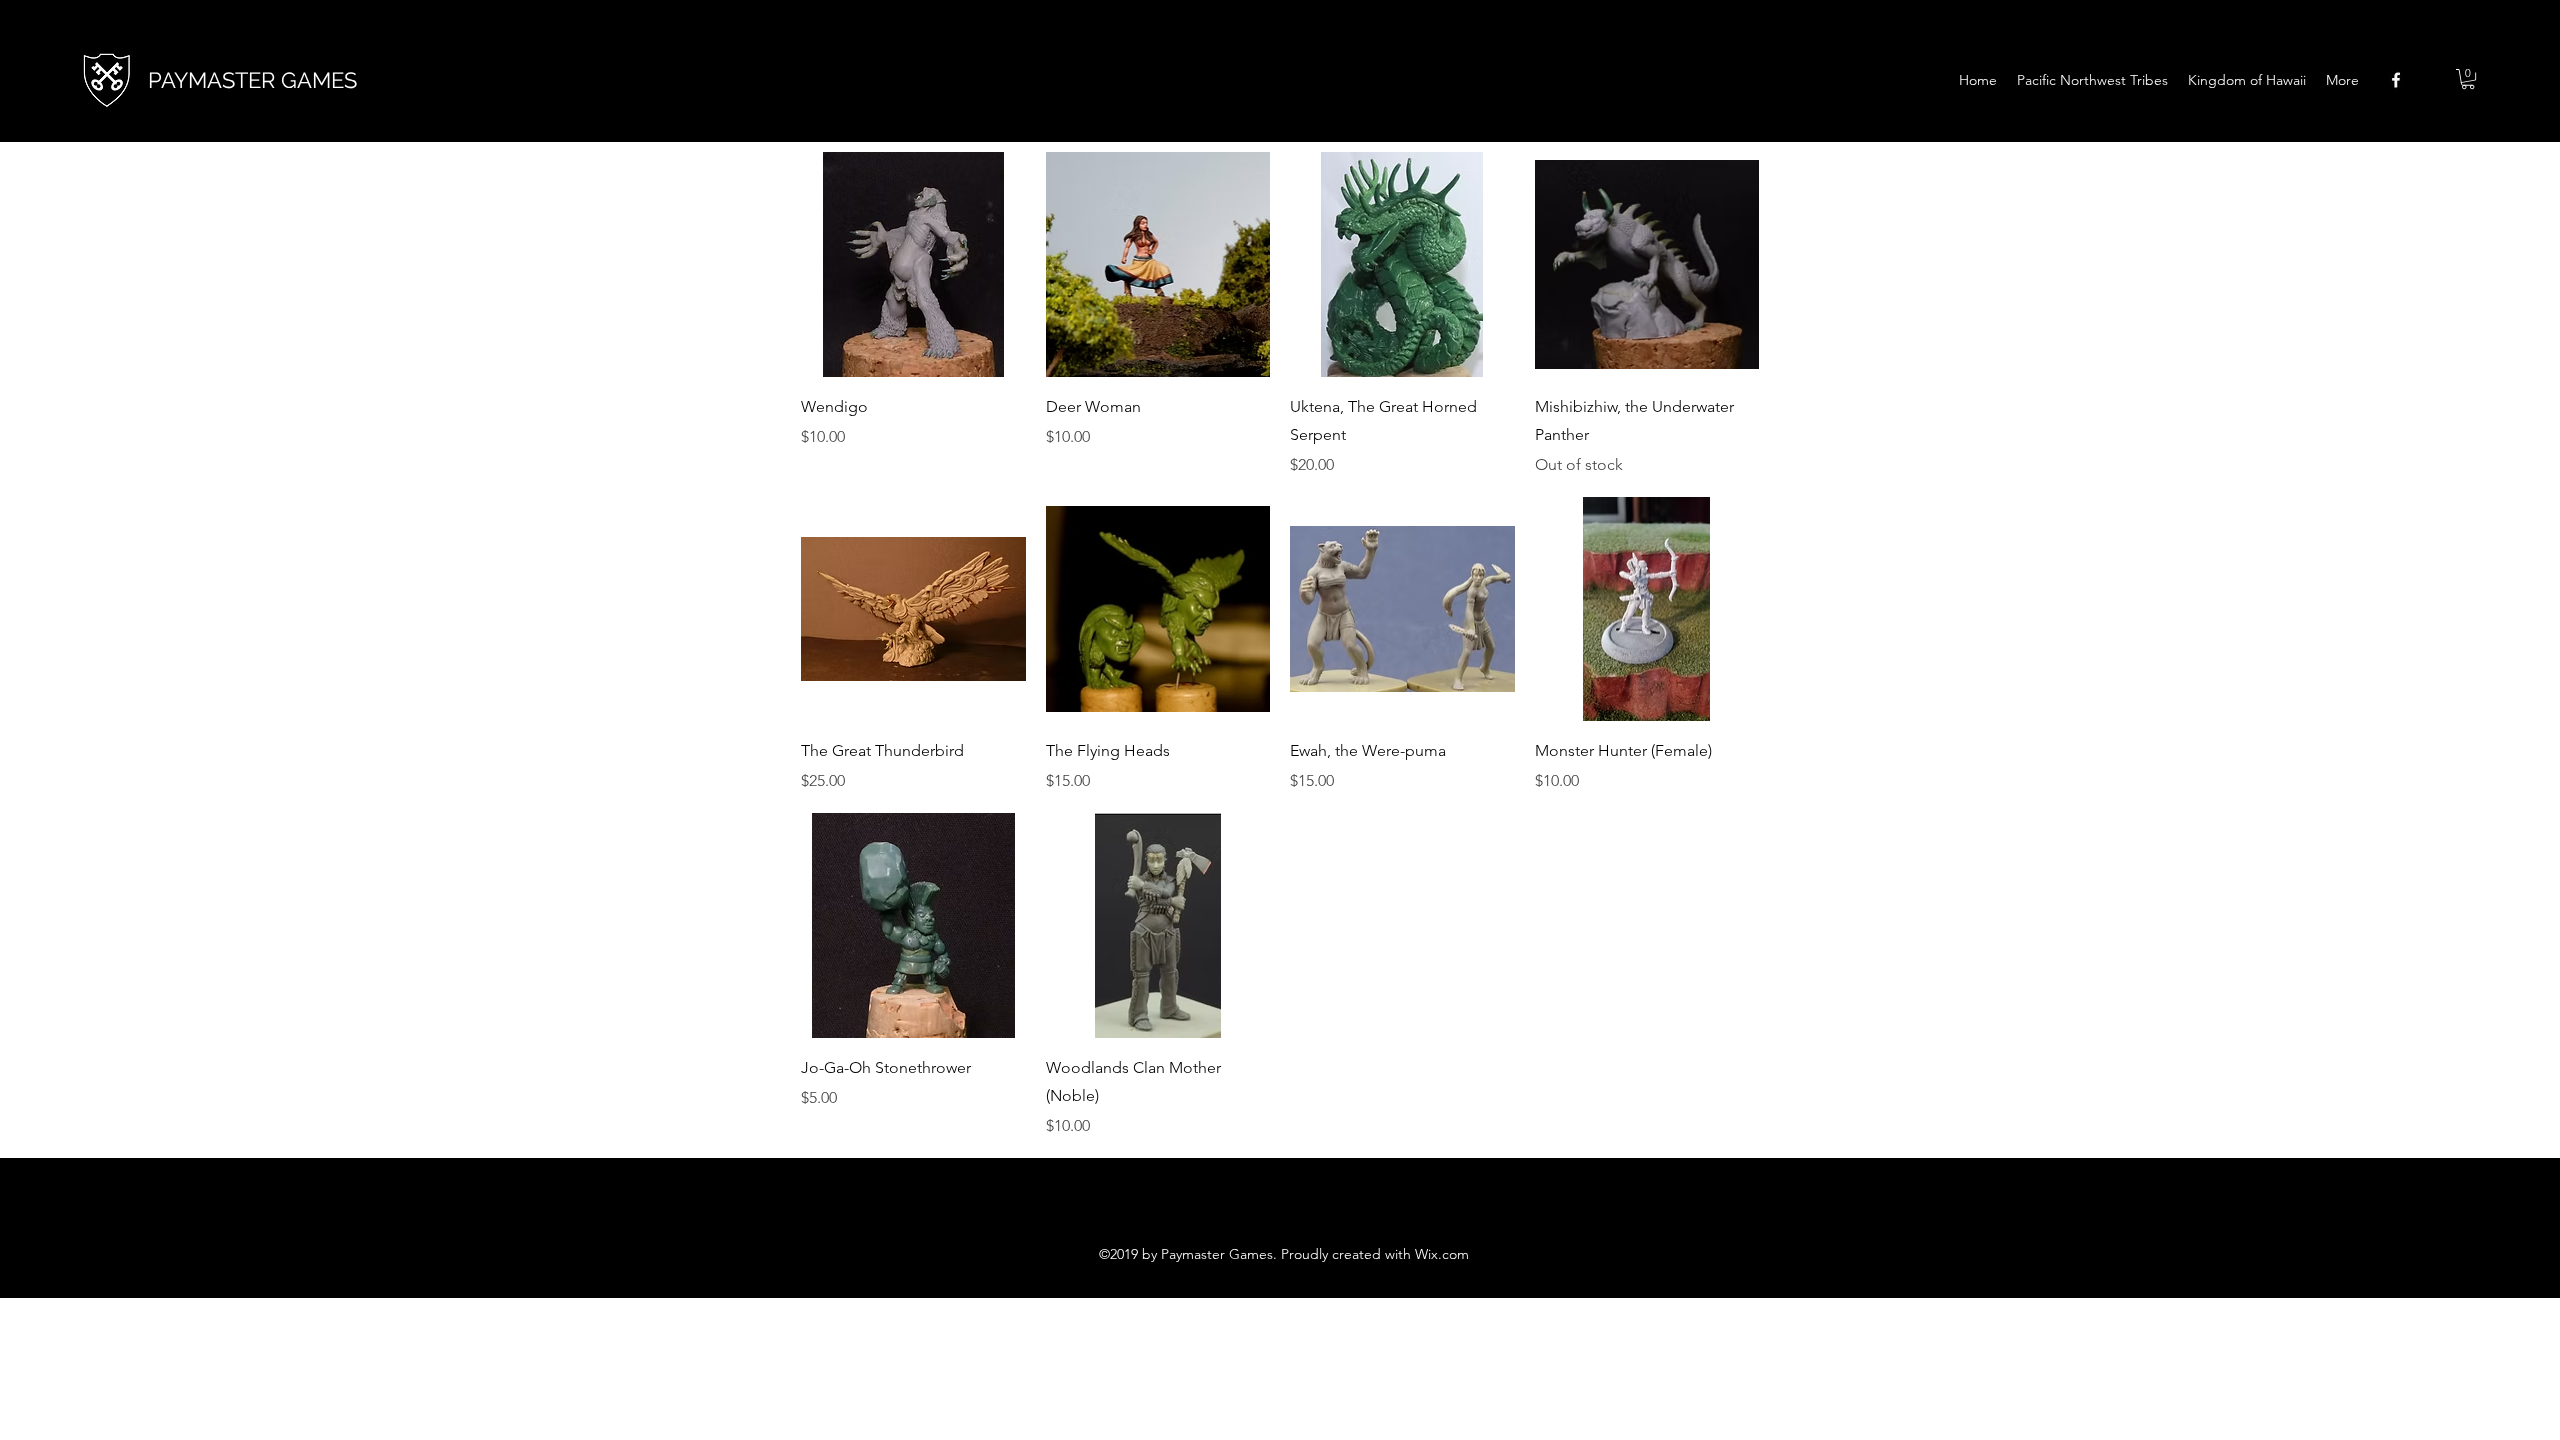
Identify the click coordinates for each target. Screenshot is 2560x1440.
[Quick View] (913, 264)
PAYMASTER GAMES (252, 80)
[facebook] (2396, 80)
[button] (2468, 79)
